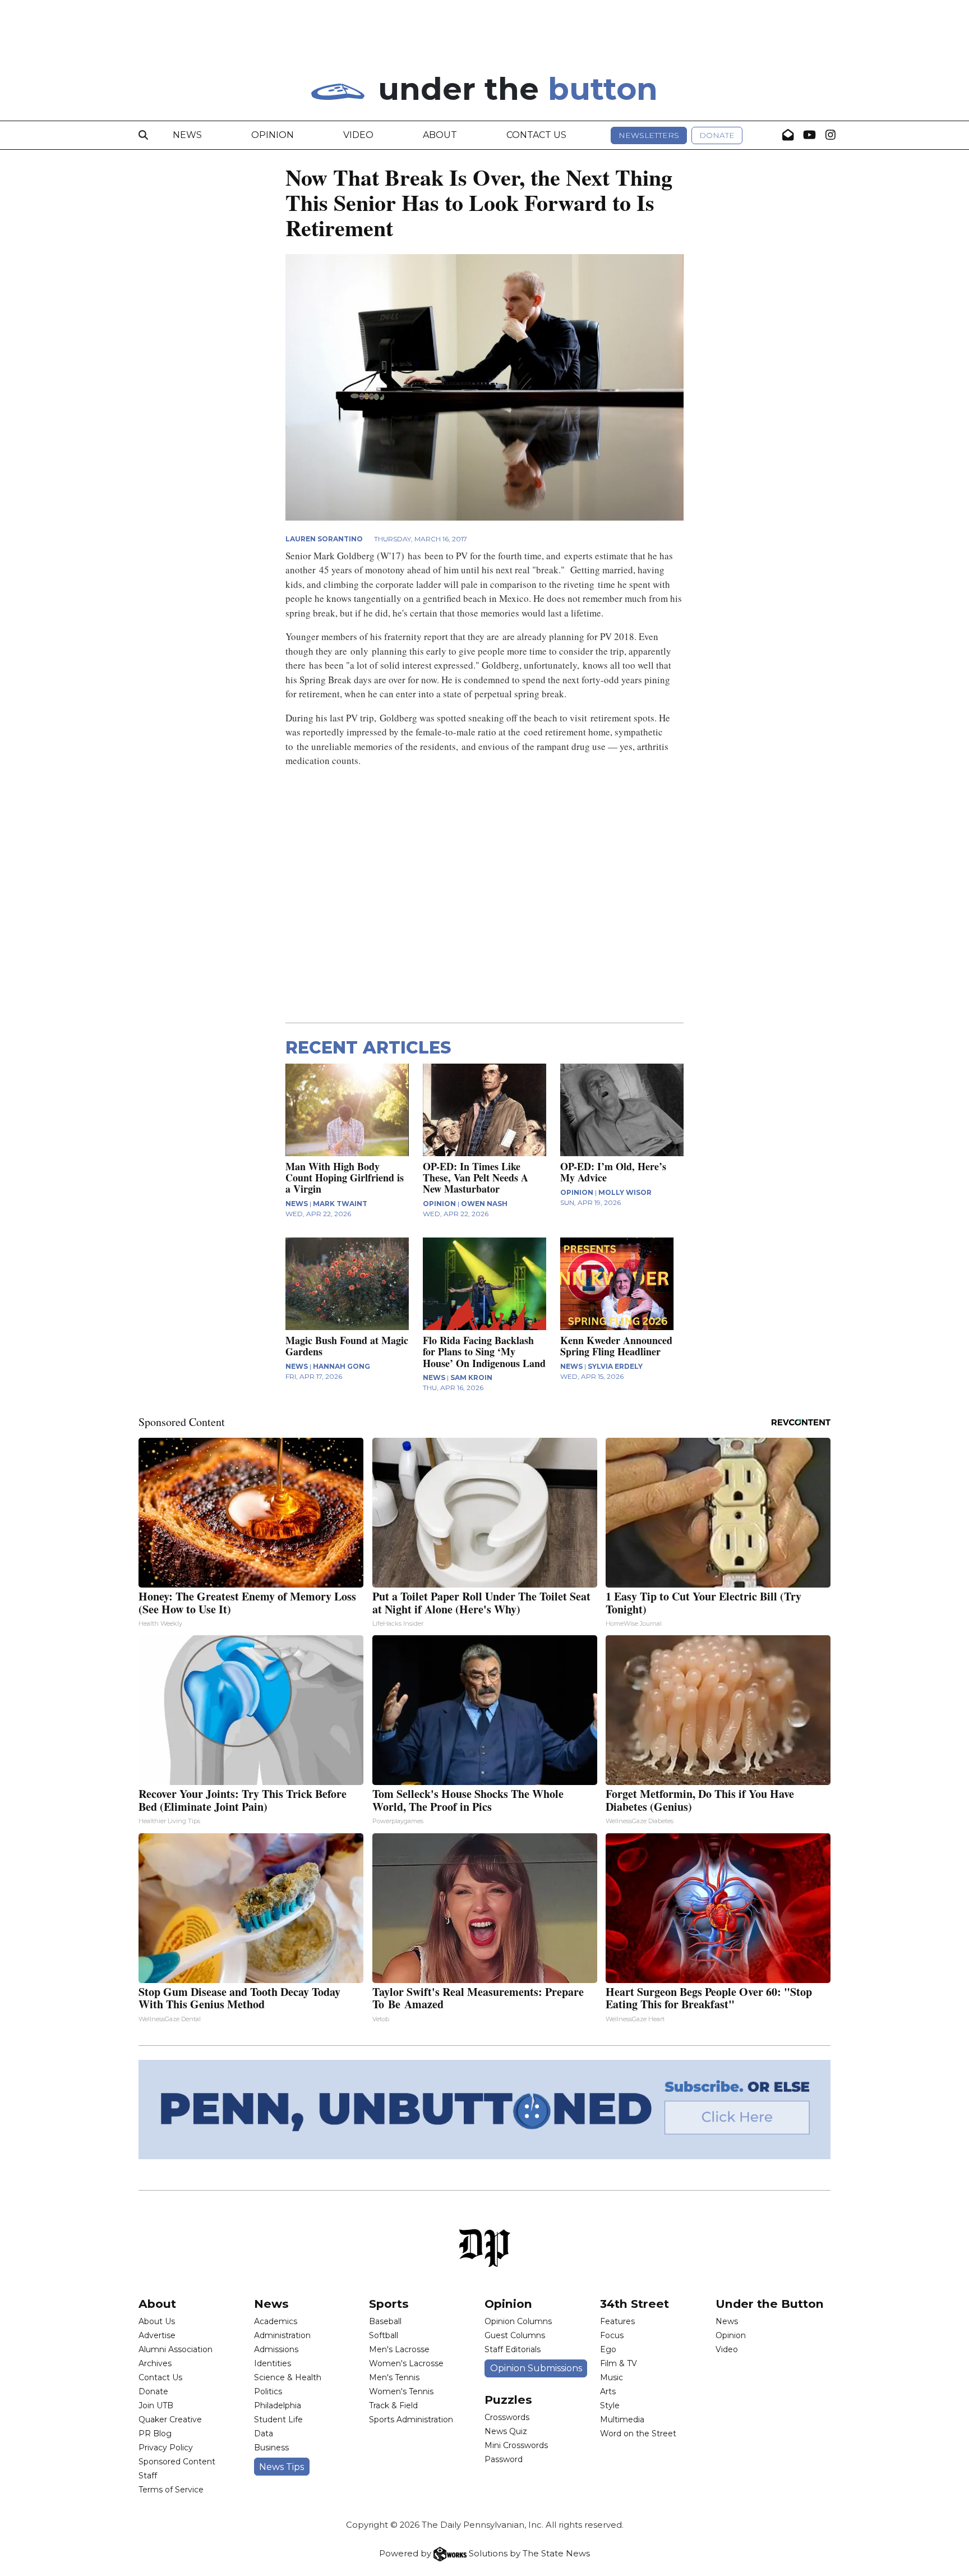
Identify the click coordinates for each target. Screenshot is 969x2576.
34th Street (635, 2304)
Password (504, 2459)
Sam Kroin (471, 1377)
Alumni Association (176, 2349)
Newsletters (649, 135)
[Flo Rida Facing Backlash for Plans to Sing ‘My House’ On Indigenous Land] (484, 1284)
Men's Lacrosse (399, 2349)
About (440, 135)
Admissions (276, 2349)
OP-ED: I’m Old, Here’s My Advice (613, 1172)
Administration (282, 2335)
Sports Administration (411, 2419)
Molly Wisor (625, 1192)
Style (610, 2405)
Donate (717, 135)
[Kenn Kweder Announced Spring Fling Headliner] (622, 1284)
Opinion (273, 135)
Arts (608, 2391)
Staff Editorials (513, 2349)
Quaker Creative (170, 2419)
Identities (273, 2363)
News (187, 135)
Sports (389, 2304)
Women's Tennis (401, 2391)
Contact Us (536, 135)
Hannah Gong (342, 1366)
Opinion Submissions (536, 2368)
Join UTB (156, 2405)
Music (612, 2377)
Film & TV (619, 2363)
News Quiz (506, 2431)
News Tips (282, 2467)
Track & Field (393, 2405)
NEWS (297, 1204)
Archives (155, 2363)
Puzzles (508, 2400)
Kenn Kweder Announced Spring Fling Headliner (616, 1346)
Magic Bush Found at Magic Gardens (347, 1346)
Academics (276, 2321)
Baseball (385, 2321)
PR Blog (155, 2434)
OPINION (439, 1204)
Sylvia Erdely (615, 1366)
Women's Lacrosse (406, 2363)
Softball (384, 2335)
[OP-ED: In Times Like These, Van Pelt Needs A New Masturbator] (484, 1110)
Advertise (157, 2335)
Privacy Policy (166, 2448)
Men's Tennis (394, 2377)
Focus (612, 2335)
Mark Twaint (340, 1204)
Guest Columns (515, 2335)
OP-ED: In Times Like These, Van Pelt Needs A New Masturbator (476, 1177)
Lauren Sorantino (324, 539)
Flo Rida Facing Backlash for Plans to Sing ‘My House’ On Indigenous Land (484, 1351)
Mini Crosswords (516, 2445)
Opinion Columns (518, 2321)
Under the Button (770, 2304)
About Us (157, 2321)
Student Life (278, 2419)
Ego (608, 2349)
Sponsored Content (177, 2462)
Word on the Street (638, 2434)
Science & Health (288, 2377)
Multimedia (622, 2419)
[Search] (143, 135)
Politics (268, 2391)
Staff (148, 2476)
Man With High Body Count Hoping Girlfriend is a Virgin (345, 1177)
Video (358, 135)
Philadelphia (278, 2405)
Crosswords (507, 2417)
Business (271, 2448)
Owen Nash (484, 1204)
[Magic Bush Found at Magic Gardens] (347, 1284)
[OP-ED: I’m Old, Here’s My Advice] (622, 1110)
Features (617, 2321)
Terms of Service (171, 2490)
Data (264, 2434)
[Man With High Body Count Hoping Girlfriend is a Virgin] (347, 1110)
